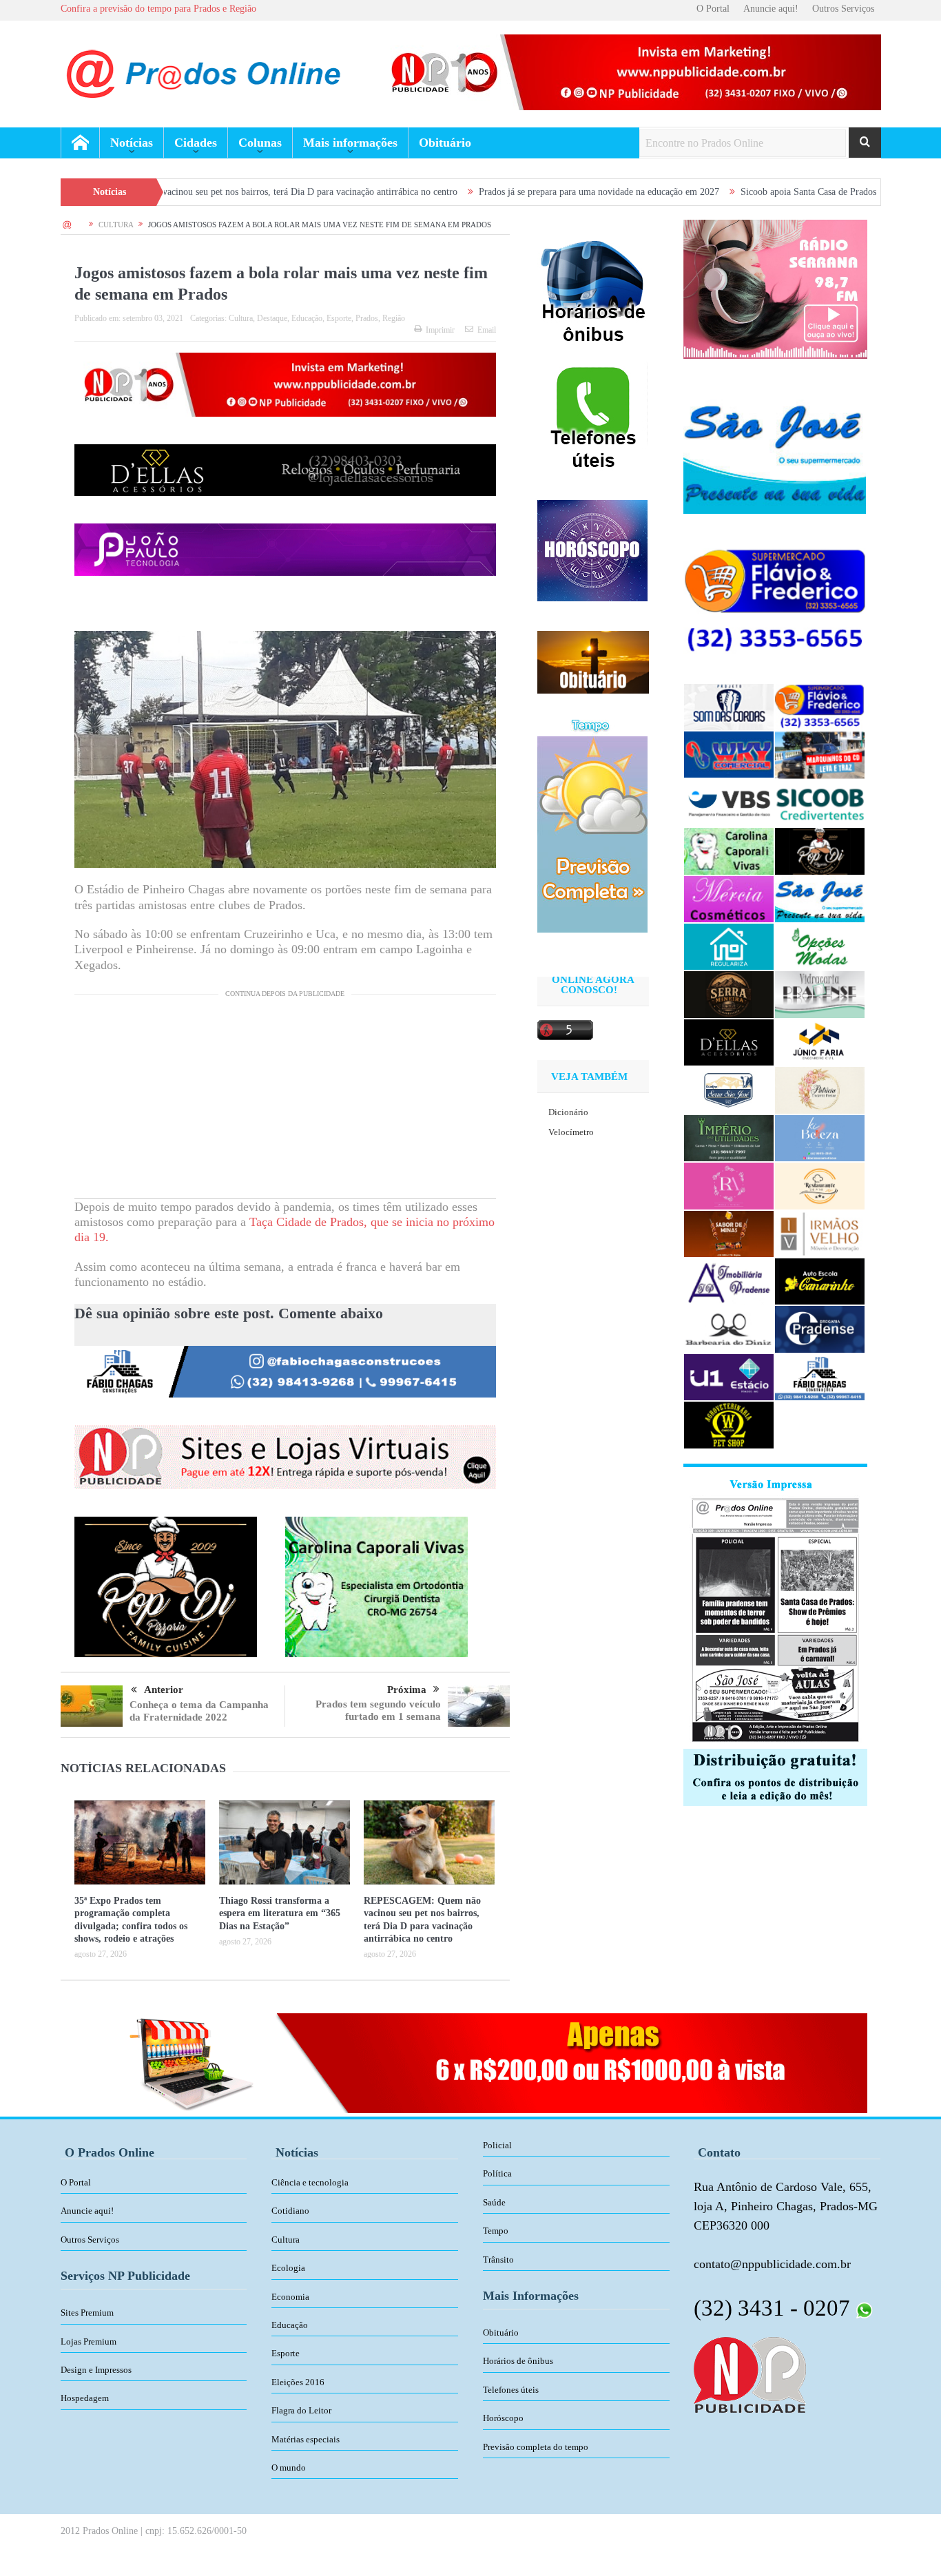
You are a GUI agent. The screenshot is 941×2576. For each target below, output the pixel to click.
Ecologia (288, 2268)
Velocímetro (571, 1132)
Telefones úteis (511, 2390)
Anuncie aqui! (771, 9)
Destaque (272, 318)
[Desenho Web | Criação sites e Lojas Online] (750, 2374)
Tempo (496, 2231)
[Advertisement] (285, 1102)
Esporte (339, 318)
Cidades (196, 143)
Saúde (494, 2202)
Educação (307, 318)
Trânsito (498, 2260)
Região (394, 318)
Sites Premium (87, 2313)
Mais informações (350, 143)
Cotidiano (290, 2211)
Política (497, 2173)
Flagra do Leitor (301, 2410)
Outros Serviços (843, 9)
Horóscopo (503, 2418)
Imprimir (440, 330)
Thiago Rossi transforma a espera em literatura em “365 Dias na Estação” (280, 1913)
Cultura (241, 318)
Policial (497, 2145)
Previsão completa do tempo (536, 2447)
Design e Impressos (96, 2370)
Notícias (132, 143)
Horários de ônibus (518, 2361)
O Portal (713, 9)
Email (487, 330)
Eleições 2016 (298, 2382)
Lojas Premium (89, 2341)
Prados (367, 318)
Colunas (260, 143)
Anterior (164, 1690)
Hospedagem (85, 2398)
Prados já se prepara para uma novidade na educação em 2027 (477, 192)
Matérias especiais (306, 2439)
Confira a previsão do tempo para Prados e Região (158, 9)
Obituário (445, 143)
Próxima (407, 1690)
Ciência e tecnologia (310, 2182)
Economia (290, 2297)
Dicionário (568, 1112)
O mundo (289, 2468)
